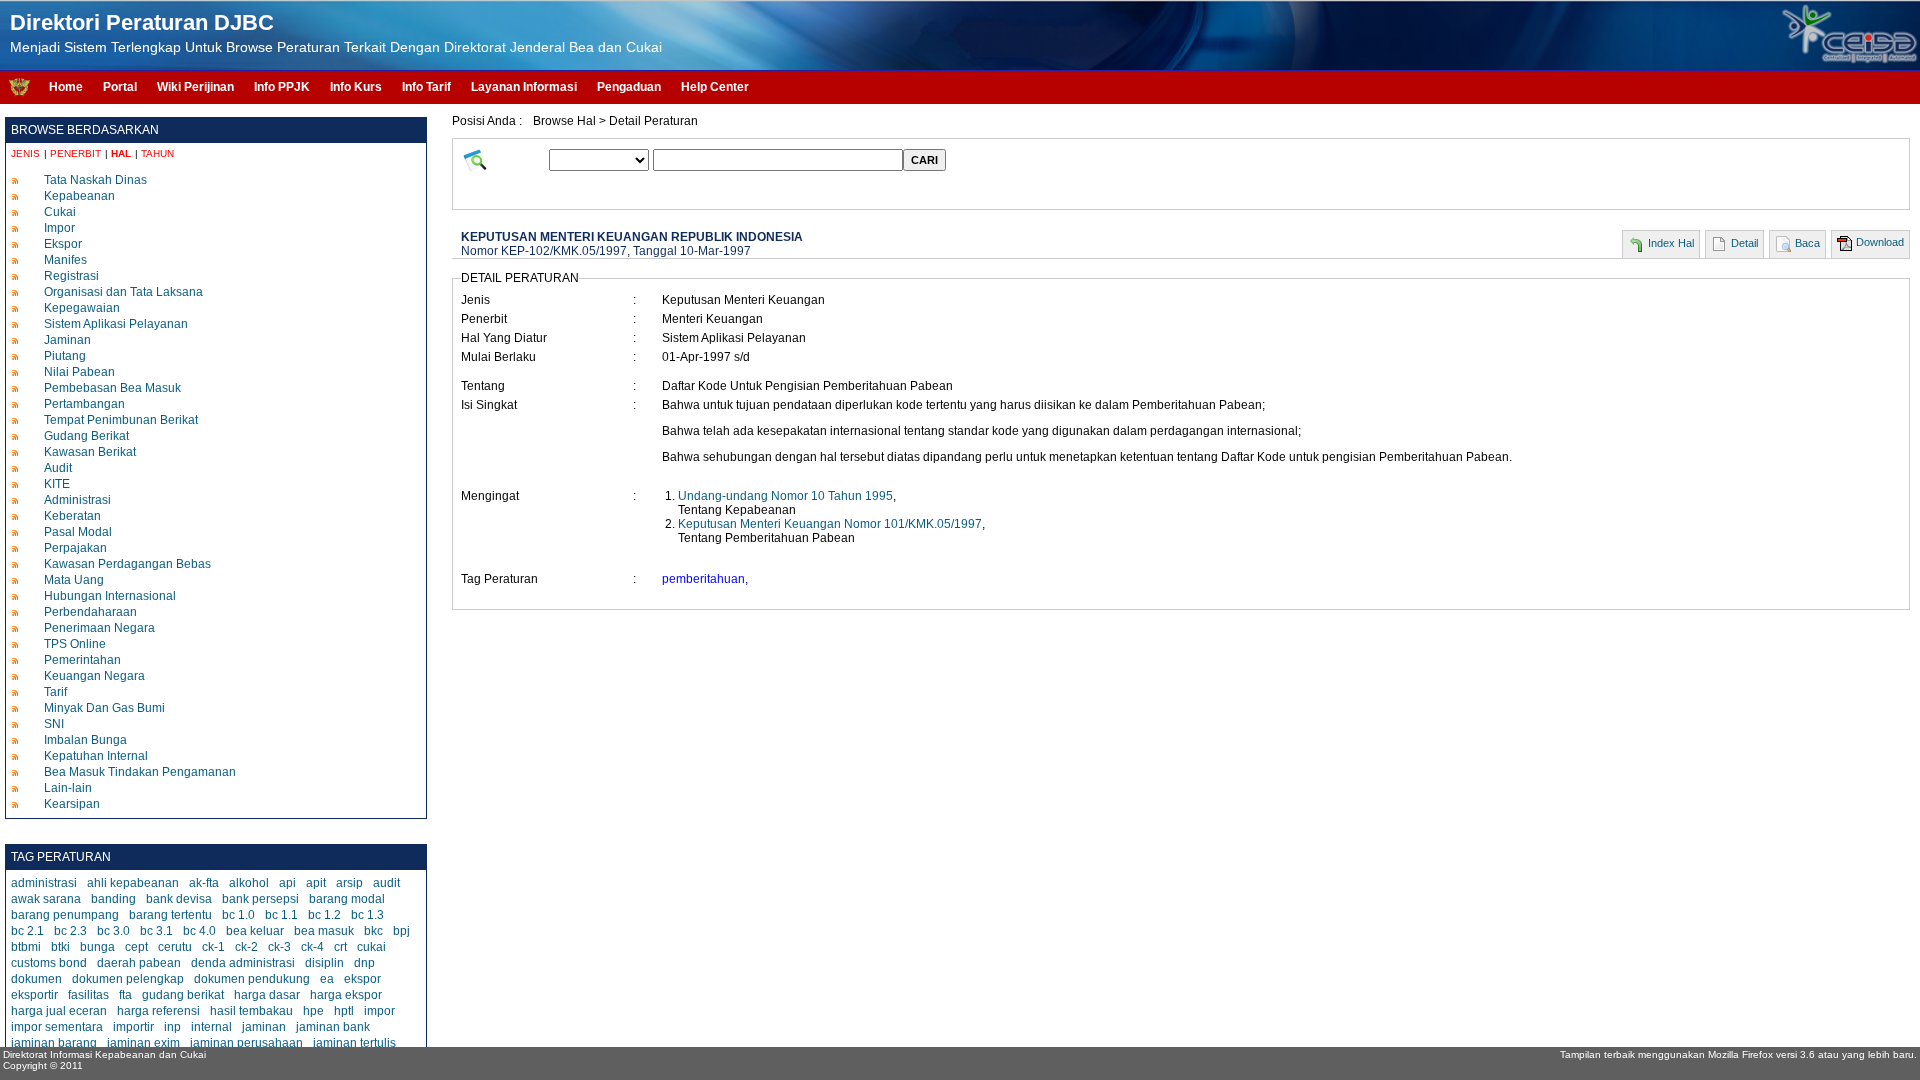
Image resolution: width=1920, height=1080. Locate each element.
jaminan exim (143, 1043)
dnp (364, 963)
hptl (344, 1011)
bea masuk (324, 931)
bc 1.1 (281, 915)
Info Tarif (426, 87)
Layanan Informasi (524, 87)
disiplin (324, 963)
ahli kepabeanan (133, 883)
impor (379, 1011)
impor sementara (57, 1027)
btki (60, 947)
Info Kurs (356, 87)
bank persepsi (260, 899)
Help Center (715, 87)
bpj (401, 931)
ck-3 (279, 947)
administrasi (44, 883)
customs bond (49, 963)
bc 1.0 (238, 915)
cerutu (175, 947)
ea (327, 979)
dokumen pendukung (252, 979)
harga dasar (267, 995)
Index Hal (1671, 243)
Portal (120, 87)
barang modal (347, 899)
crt (340, 947)
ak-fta (204, 883)
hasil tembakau (251, 1011)
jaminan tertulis (354, 1043)
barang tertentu (170, 915)
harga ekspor (346, 995)
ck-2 (246, 947)
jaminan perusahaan (246, 1043)
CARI (924, 160)
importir (133, 1027)
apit (316, 883)
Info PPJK (282, 87)
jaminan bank (333, 1027)
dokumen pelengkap (128, 979)
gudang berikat (183, 995)
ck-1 (213, 947)
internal (211, 1027)
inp (172, 1027)
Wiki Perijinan (195, 87)
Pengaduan (629, 87)
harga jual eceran (59, 1011)
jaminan (264, 1027)
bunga (97, 947)
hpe (313, 1011)
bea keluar (255, 931)
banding (113, 899)
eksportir (34, 995)
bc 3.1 (156, 931)
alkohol (249, 883)
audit (386, 883)
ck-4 (312, 947)
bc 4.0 (199, 931)
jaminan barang (54, 1043)
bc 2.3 (70, 931)
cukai (371, 947)
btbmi (26, 947)
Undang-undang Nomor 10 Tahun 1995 (785, 496)
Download (1880, 242)
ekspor (362, 979)
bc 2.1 (27, 931)
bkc (373, 931)
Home (66, 87)
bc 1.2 (324, 915)
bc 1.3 (367, 915)
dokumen (36, 979)
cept (136, 947)
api (287, 883)
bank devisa (179, 899)
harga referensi (158, 1011)
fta (125, 995)
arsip (349, 883)
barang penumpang (65, 915)
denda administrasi (243, 963)
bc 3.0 (113, 931)
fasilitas (88, 995)
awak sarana (46, 899)
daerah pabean (139, 963)
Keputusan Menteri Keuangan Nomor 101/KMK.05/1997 (830, 524)
